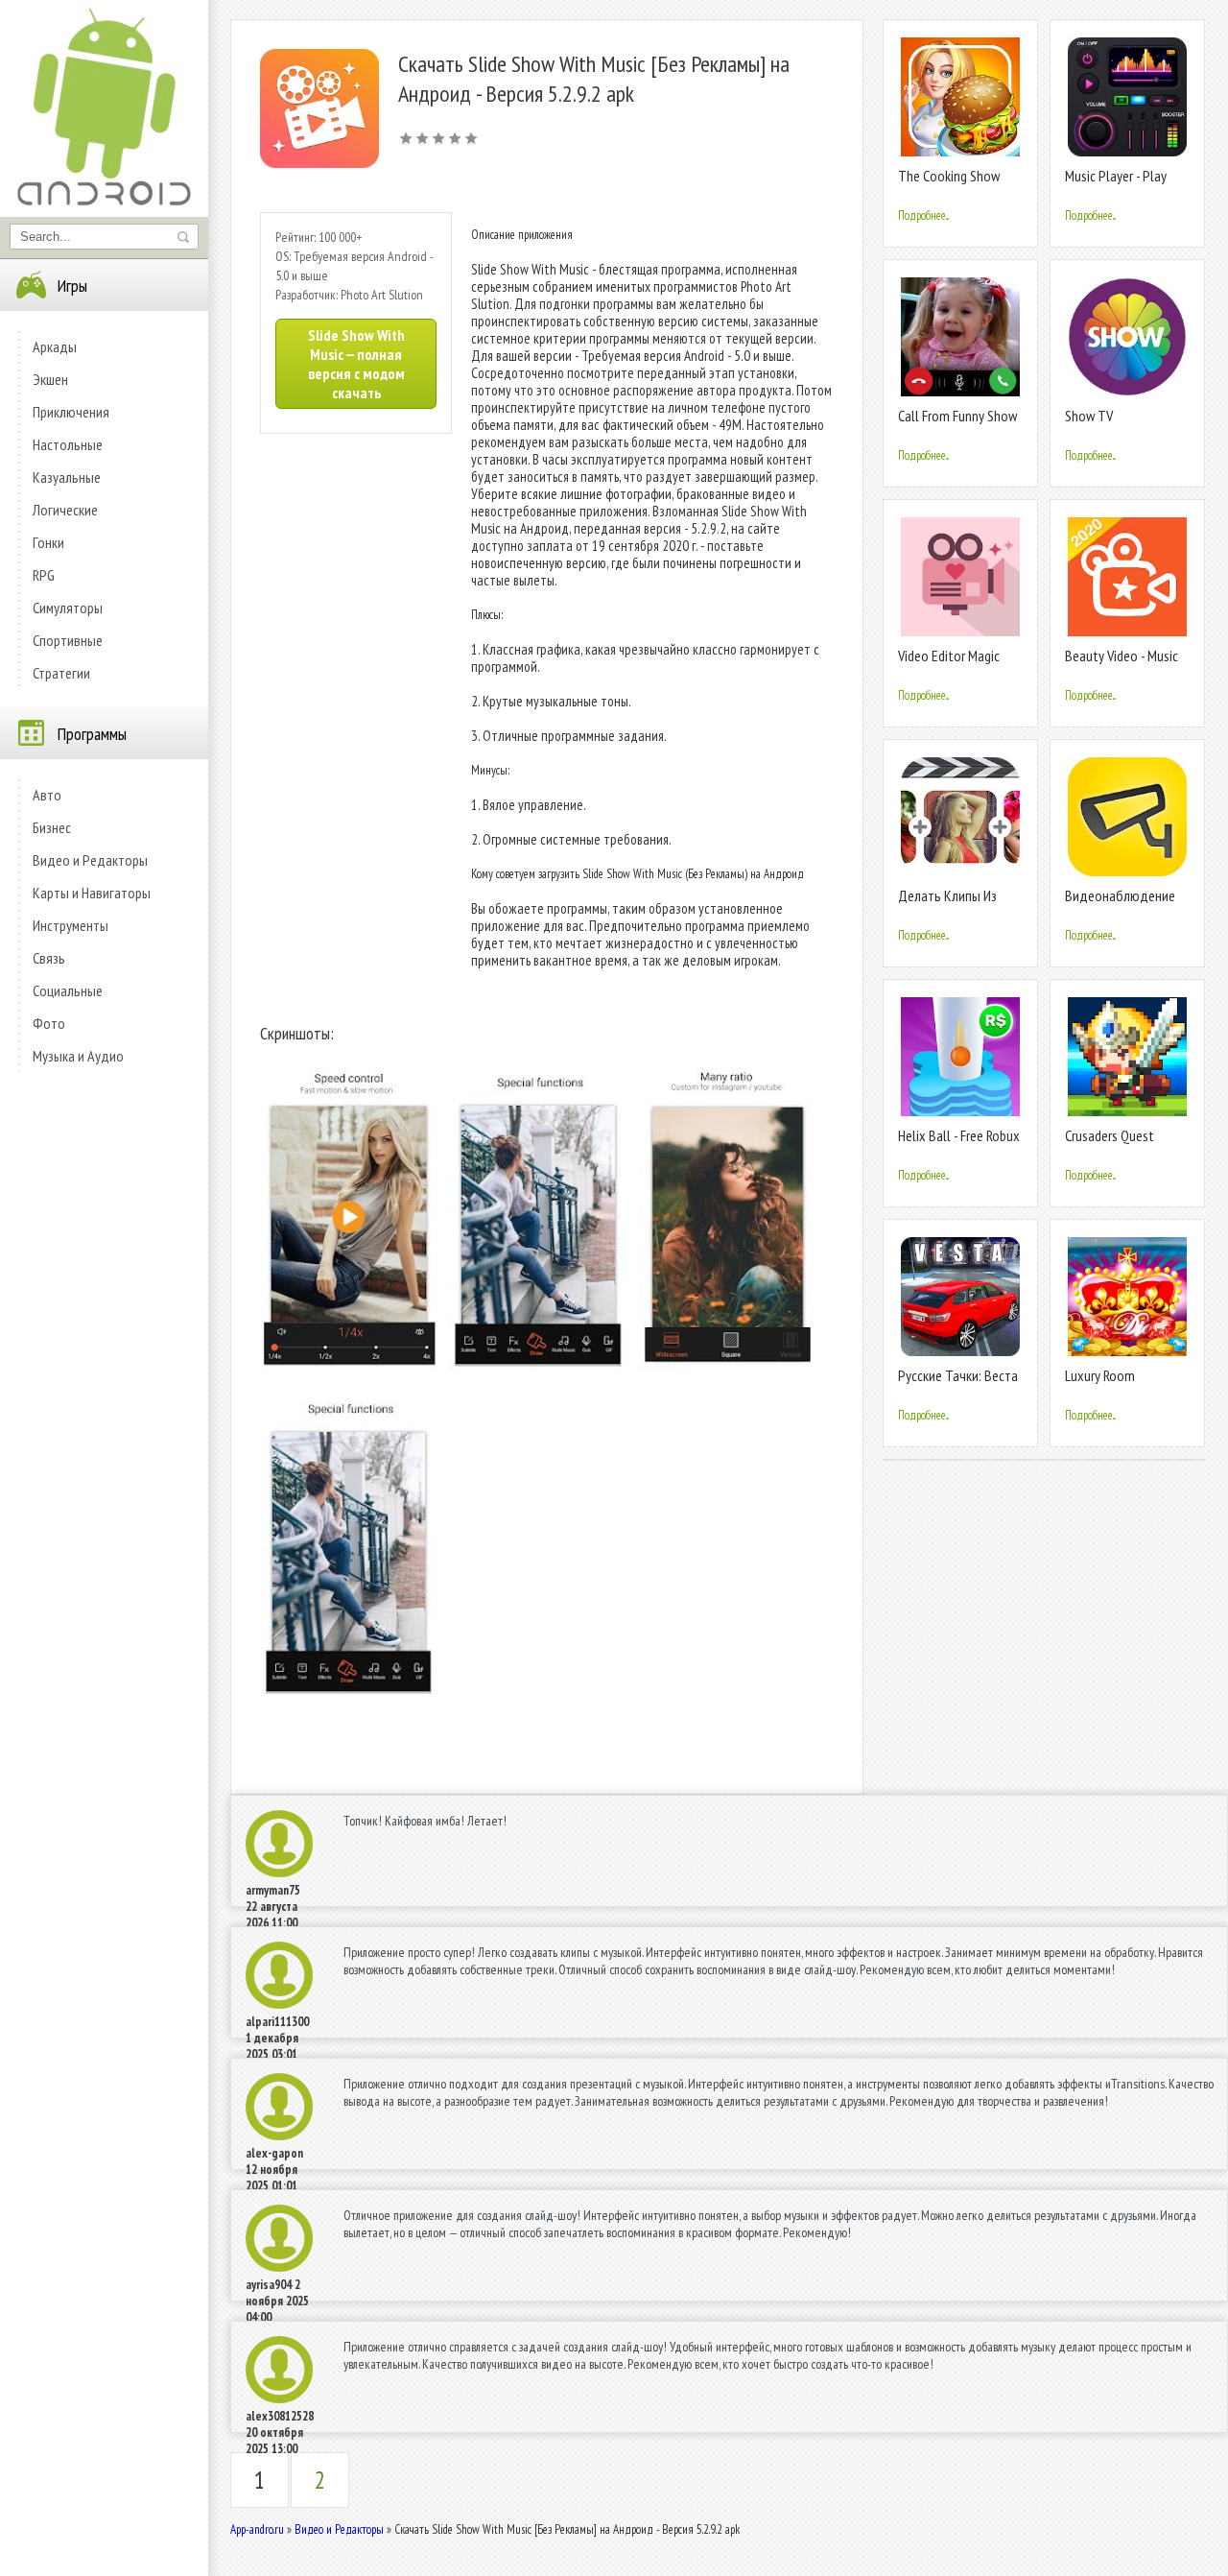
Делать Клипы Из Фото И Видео (947, 904)
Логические (65, 510)
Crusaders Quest (1110, 1135)
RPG (44, 575)
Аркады (55, 346)
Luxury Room (1100, 1375)
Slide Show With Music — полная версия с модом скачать (356, 364)
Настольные (68, 444)
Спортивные (68, 640)
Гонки (48, 542)
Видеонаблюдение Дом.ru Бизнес (1120, 904)
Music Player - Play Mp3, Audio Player (1116, 184)
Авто (47, 795)
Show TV (1089, 416)
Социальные (68, 990)
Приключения (71, 412)
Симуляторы (68, 608)
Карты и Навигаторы (92, 893)
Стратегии (61, 673)
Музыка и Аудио (78, 1056)
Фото (49, 1023)
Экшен (50, 379)
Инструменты (71, 925)
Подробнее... (923, 215)
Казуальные (67, 477)
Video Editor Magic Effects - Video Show (956, 664)
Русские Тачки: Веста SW (958, 1383)
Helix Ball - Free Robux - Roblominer (959, 1144)
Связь (49, 958)
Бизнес (52, 827)
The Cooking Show (949, 176)
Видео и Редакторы (90, 860)
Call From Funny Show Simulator (957, 424)
